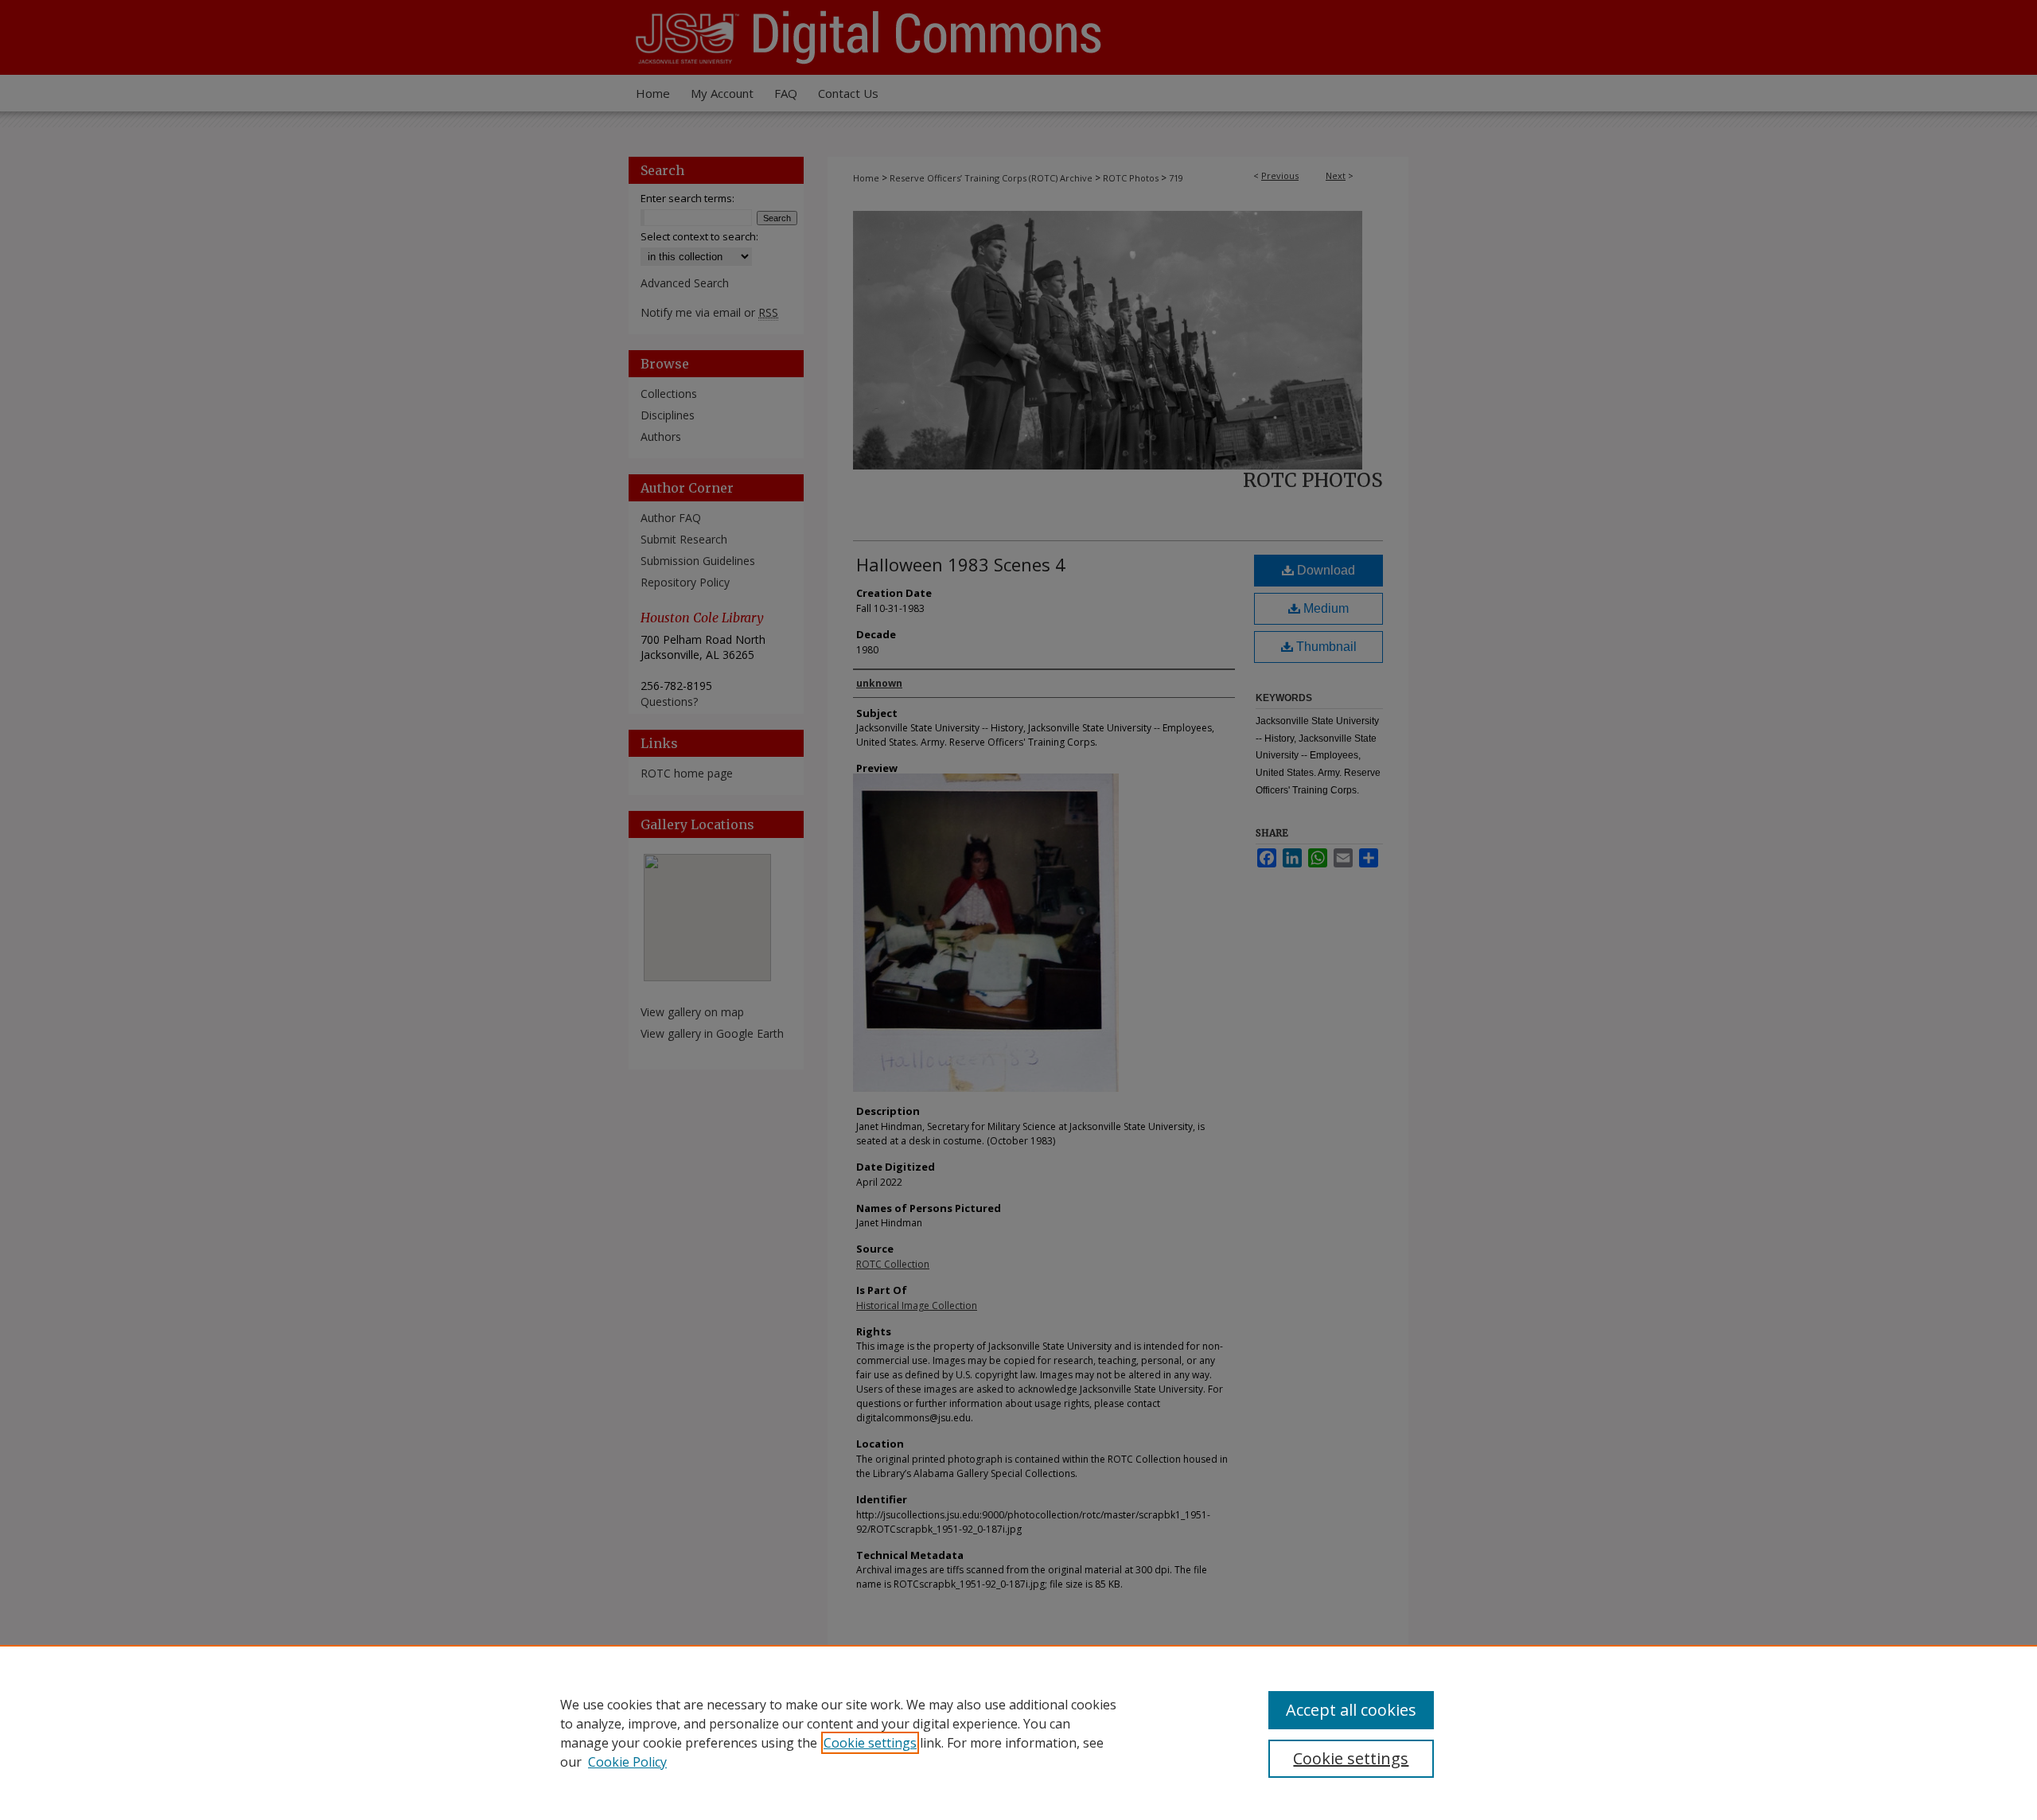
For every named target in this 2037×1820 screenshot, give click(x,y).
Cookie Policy (627, 1762)
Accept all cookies (1351, 1710)
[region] (1018, 1732)
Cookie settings (870, 1743)
